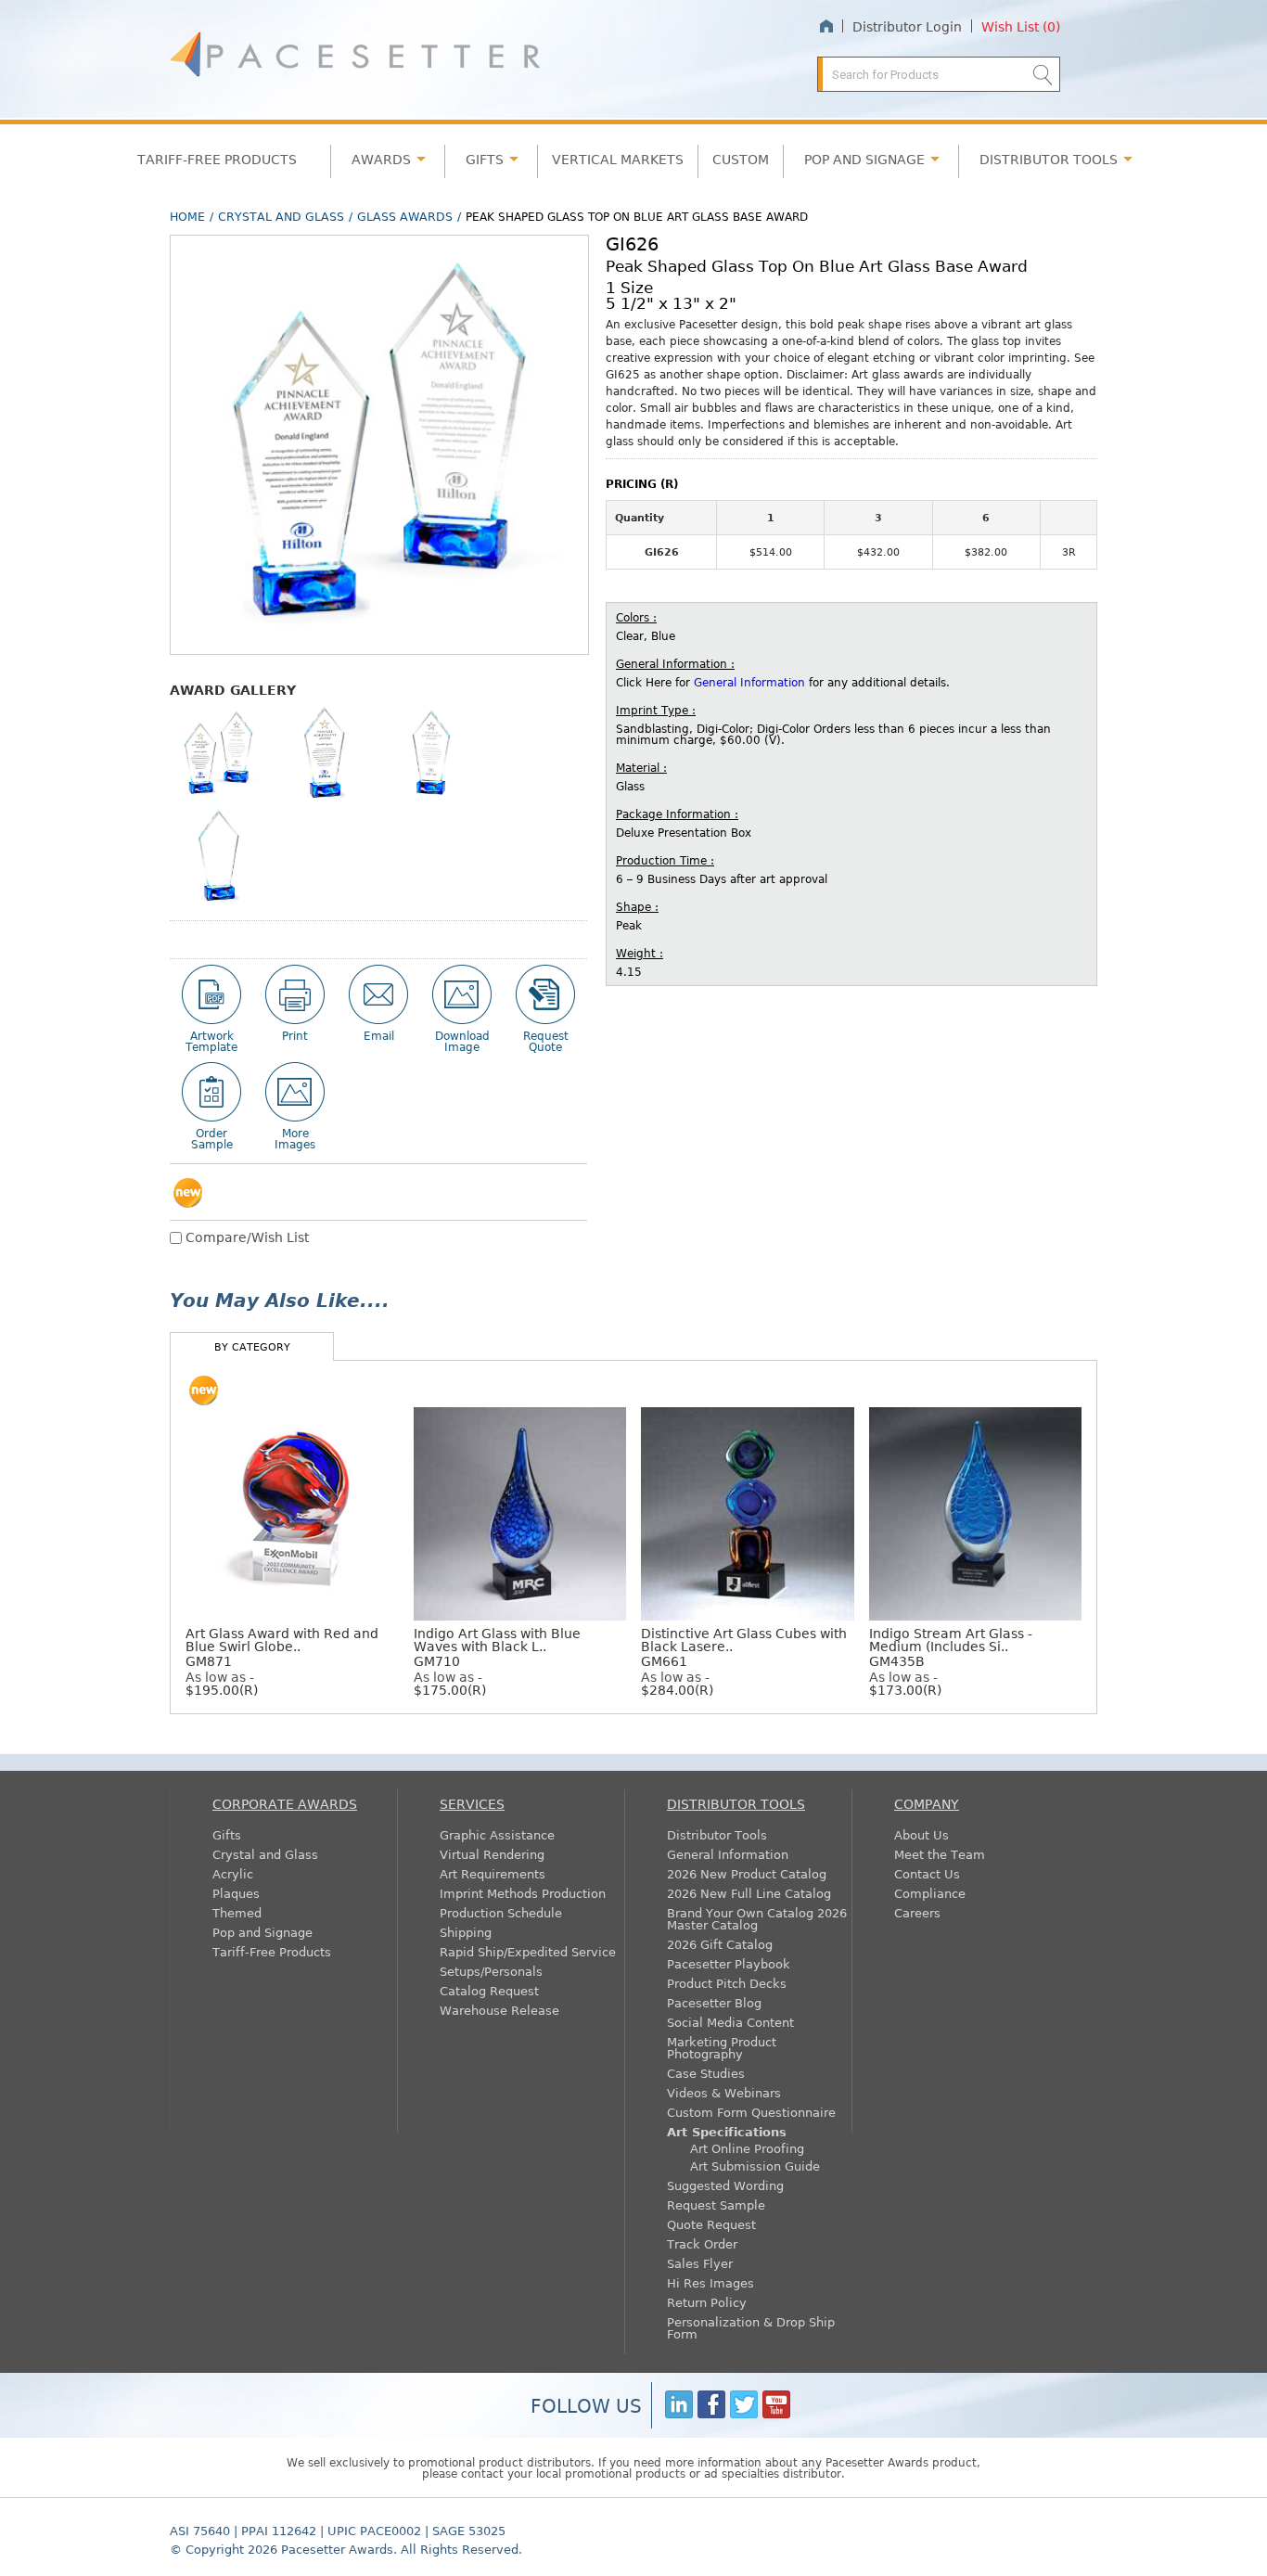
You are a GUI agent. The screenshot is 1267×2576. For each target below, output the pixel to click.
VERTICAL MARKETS (618, 159)
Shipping (466, 1932)
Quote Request (711, 2224)
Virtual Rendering (492, 1854)
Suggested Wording (725, 2185)
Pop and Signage (262, 1932)
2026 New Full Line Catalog (749, 1893)
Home (826, 26)
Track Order (702, 2243)
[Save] (462, 994)
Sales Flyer (700, 2263)
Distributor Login (907, 26)
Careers (917, 1912)
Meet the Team (940, 1854)
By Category (252, 1346)
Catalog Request (489, 1990)
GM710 (497, 1647)
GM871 (282, 1647)
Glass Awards (405, 216)
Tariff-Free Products (217, 159)
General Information (749, 682)
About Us (921, 1834)
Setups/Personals (491, 1971)
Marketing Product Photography (722, 2047)
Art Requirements (493, 1873)
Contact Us (927, 1873)
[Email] (378, 994)
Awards (381, 159)
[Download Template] (211, 994)
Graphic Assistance (497, 1834)
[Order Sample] (211, 1092)
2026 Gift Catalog (720, 1944)
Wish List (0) (1021, 26)
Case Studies (706, 2073)
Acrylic (233, 1873)
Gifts (485, 159)
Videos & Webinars (724, 2092)
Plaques (236, 1893)
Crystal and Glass (281, 216)
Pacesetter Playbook (729, 1963)
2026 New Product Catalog (747, 1873)
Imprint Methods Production (523, 1893)
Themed (237, 1912)
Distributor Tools (717, 1834)
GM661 (744, 1647)
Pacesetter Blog (714, 2002)
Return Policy (707, 2302)
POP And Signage (864, 159)
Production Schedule (501, 1912)
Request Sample (716, 2204)
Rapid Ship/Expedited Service (528, 1951)
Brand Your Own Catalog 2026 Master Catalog (757, 1918)
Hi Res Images (710, 2282)
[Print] (295, 994)
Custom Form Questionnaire (751, 2112)
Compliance (930, 1893)
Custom (741, 159)
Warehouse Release (499, 2010)
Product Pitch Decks (727, 1983)
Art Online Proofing (747, 2148)
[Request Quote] (545, 994)
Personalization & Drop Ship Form (751, 2327)
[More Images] (295, 1092)
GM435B (951, 1647)
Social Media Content (730, 2022)
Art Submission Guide (755, 2166)
